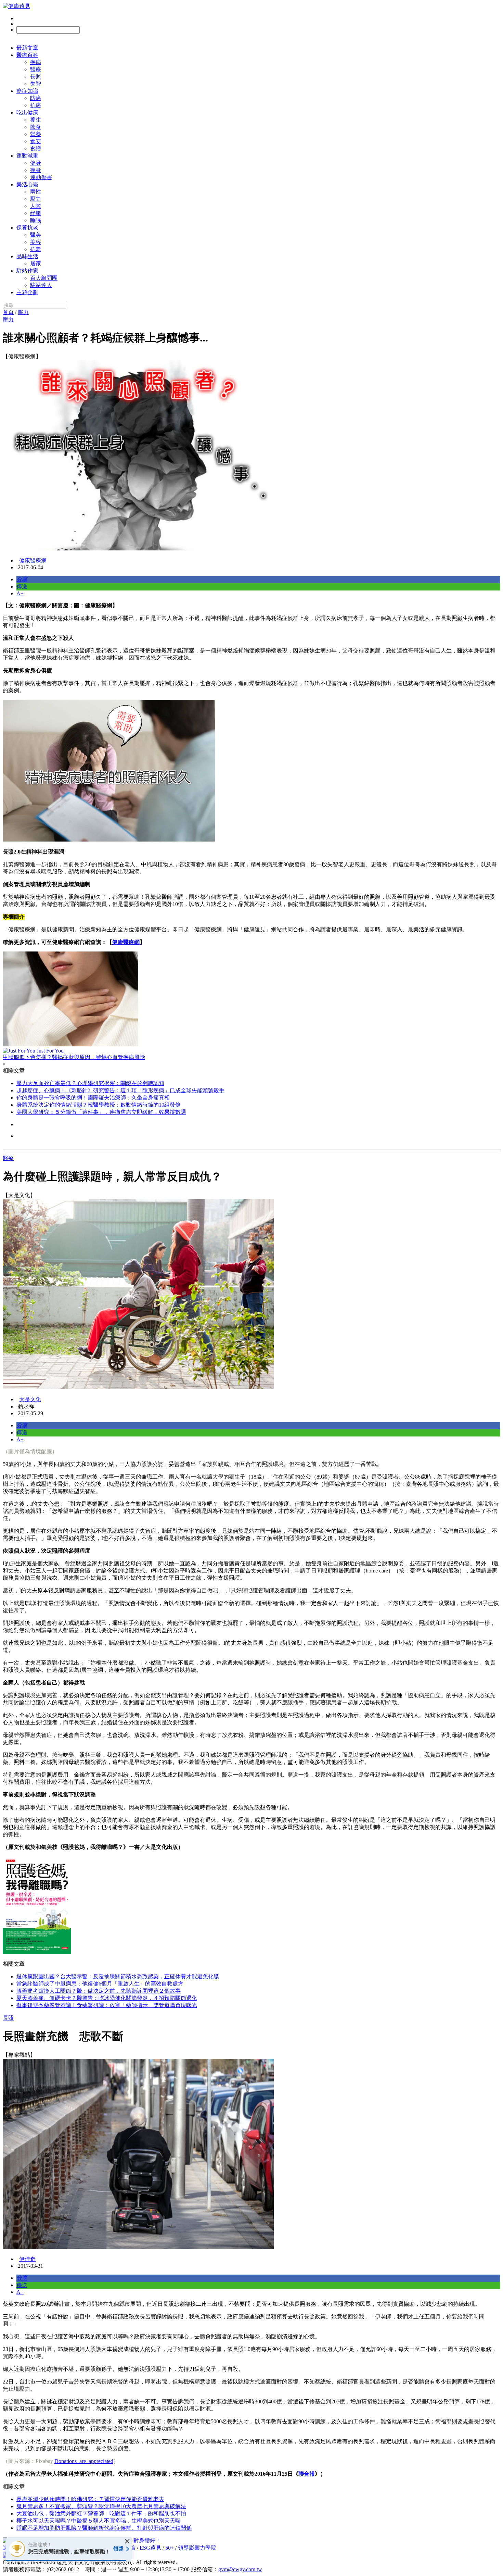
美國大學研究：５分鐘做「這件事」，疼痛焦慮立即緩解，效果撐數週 (101, 1112)
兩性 (36, 192)
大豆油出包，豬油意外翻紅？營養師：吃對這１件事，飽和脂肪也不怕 (101, 2513)
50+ (170, 2548)
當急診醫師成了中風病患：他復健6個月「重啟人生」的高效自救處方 (100, 1984)
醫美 (36, 235)
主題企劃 (27, 292)
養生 (36, 120)
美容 (36, 242)
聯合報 (307, 2474)
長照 (36, 77)
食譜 (36, 148)
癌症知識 (27, 91)
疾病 (36, 62)
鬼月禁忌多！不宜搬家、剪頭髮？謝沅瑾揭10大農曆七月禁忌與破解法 (101, 2506)
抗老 (36, 249)
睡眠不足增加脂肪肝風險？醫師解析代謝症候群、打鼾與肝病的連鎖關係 (104, 2528)
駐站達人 (41, 285)
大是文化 (30, 1399)
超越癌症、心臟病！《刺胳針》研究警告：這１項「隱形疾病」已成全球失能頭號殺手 (120, 1090)
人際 (36, 206)
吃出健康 (27, 113)
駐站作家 (27, 271)
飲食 (36, 127)
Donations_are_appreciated (84, 2461)
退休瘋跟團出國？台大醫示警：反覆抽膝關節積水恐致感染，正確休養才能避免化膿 (118, 1976)
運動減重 (27, 156)
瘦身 (36, 170)
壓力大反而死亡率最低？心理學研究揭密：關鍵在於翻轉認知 (90, 1083)
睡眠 (36, 220)
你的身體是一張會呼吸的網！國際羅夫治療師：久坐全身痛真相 (93, 1098)
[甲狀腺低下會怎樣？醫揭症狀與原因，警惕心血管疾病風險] (251, 1000)
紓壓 (36, 213)
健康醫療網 (33, 561)
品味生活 (27, 256)
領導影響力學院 (197, 2548)
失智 (36, 84)
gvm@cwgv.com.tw (240, 2569)
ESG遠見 (150, 2548)
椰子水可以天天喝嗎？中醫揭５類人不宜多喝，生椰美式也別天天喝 (99, 2521)
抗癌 (36, 105)
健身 (36, 163)
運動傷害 (41, 177)
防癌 (36, 98)
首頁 (8, 312)
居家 (36, 264)
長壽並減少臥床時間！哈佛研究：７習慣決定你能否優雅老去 (90, 2499)
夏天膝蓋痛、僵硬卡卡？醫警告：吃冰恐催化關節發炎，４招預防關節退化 (107, 1998)
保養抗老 (27, 228)
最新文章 (27, 48)
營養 (36, 134)
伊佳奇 (27, 2259)
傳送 (22, 587)
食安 (36, 141)
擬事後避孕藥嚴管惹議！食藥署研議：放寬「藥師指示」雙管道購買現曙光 (107, 2005)
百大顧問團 (44, 278)
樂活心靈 (27, 184)
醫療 (36, 69)
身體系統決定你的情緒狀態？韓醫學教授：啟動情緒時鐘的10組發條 (99, 1105)
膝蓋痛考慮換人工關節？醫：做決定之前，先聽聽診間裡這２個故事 (99, 1991)
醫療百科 (27, 55)
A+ (20, 593)
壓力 (36, 199)
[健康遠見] (16, 6)
